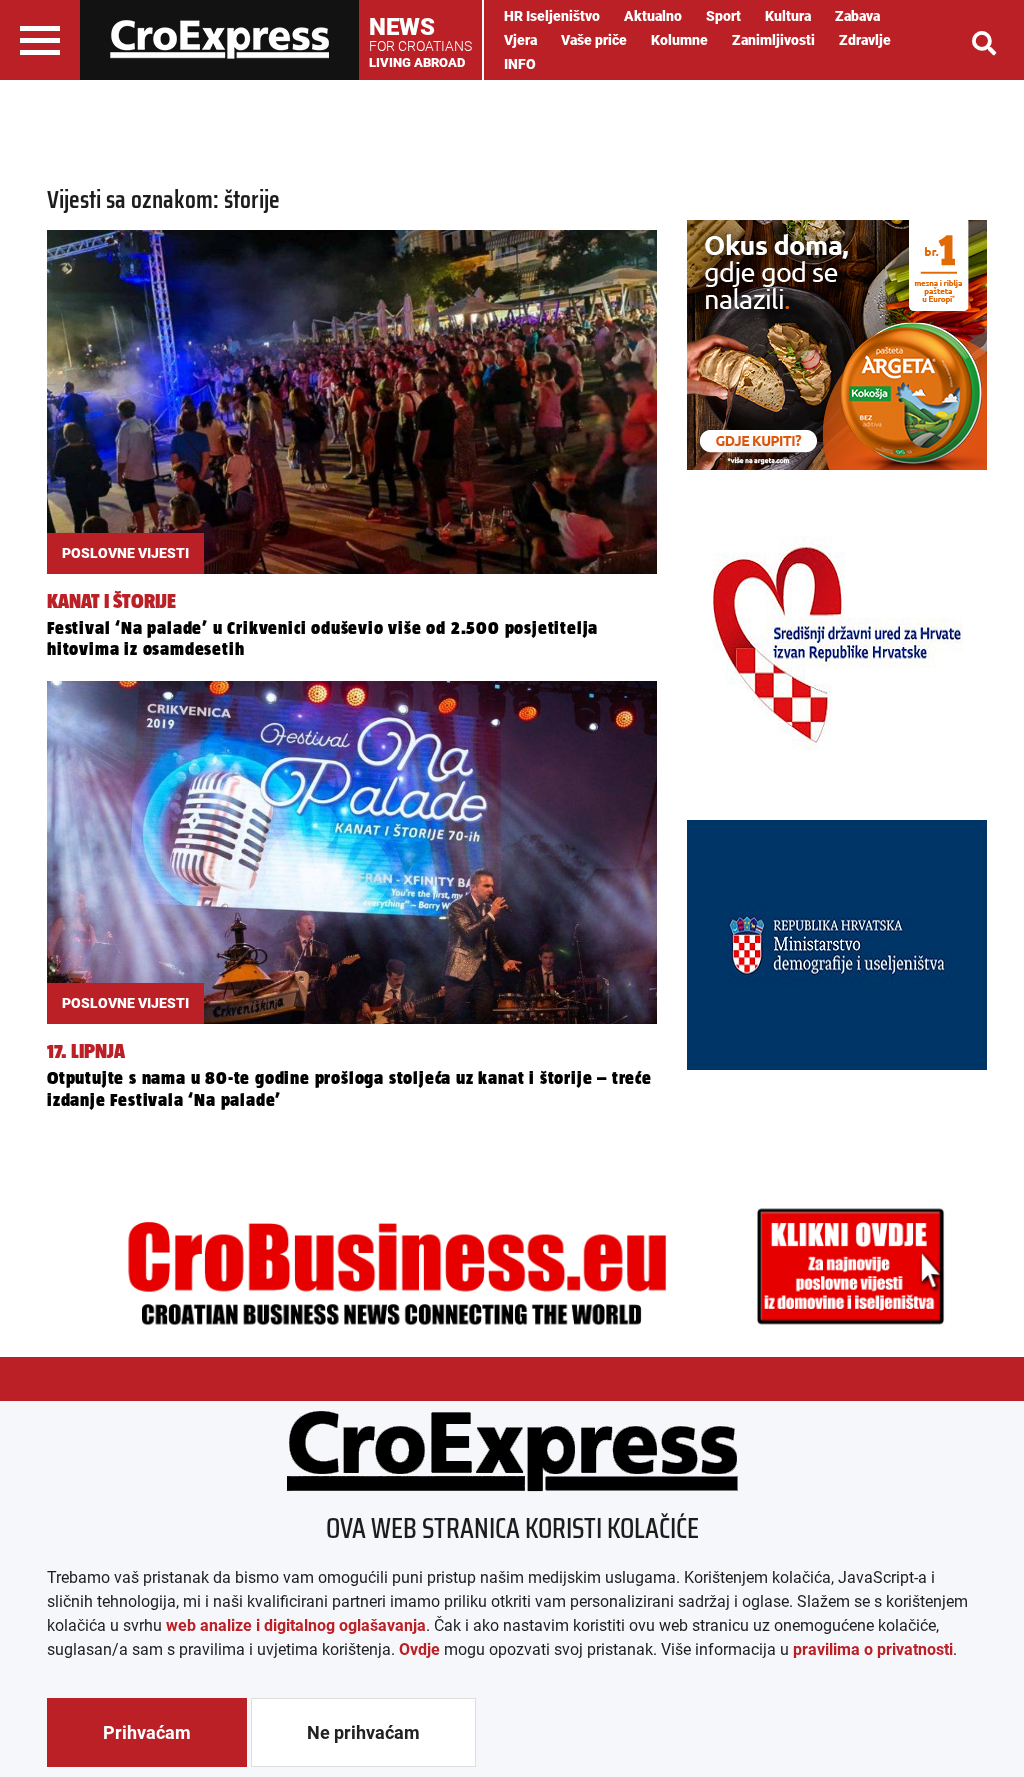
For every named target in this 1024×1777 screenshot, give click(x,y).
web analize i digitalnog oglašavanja (296, 1625)
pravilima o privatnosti (873, 1649)
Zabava (857, 16)
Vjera (520, 40)
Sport (723, 16)
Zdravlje (865, 40)
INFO (520, 64)
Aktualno (653, 16)
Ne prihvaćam (363, 1732)
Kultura (788, 16)
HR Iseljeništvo (552, 16)
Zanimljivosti (773, 40)
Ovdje (419, 1649)
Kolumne (679, 40)
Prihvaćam (147, 1732)
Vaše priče (594, 40)
